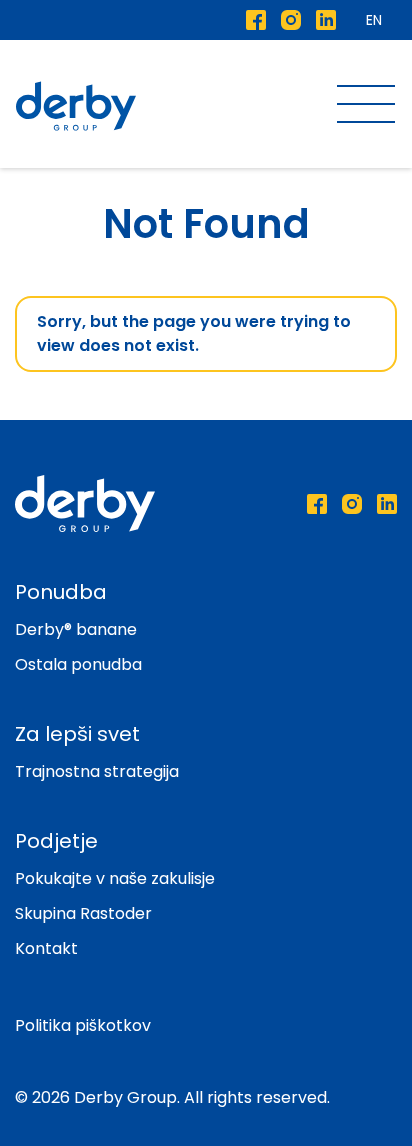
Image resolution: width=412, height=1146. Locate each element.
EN (374, 20)
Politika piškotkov (83, 1025)
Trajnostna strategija (97, 771)
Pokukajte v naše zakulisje (115, 878)
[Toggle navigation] (366, 106)
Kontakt (46, 948)
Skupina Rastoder (83, 913)
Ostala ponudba (78, 664)
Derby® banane (76, 629)
